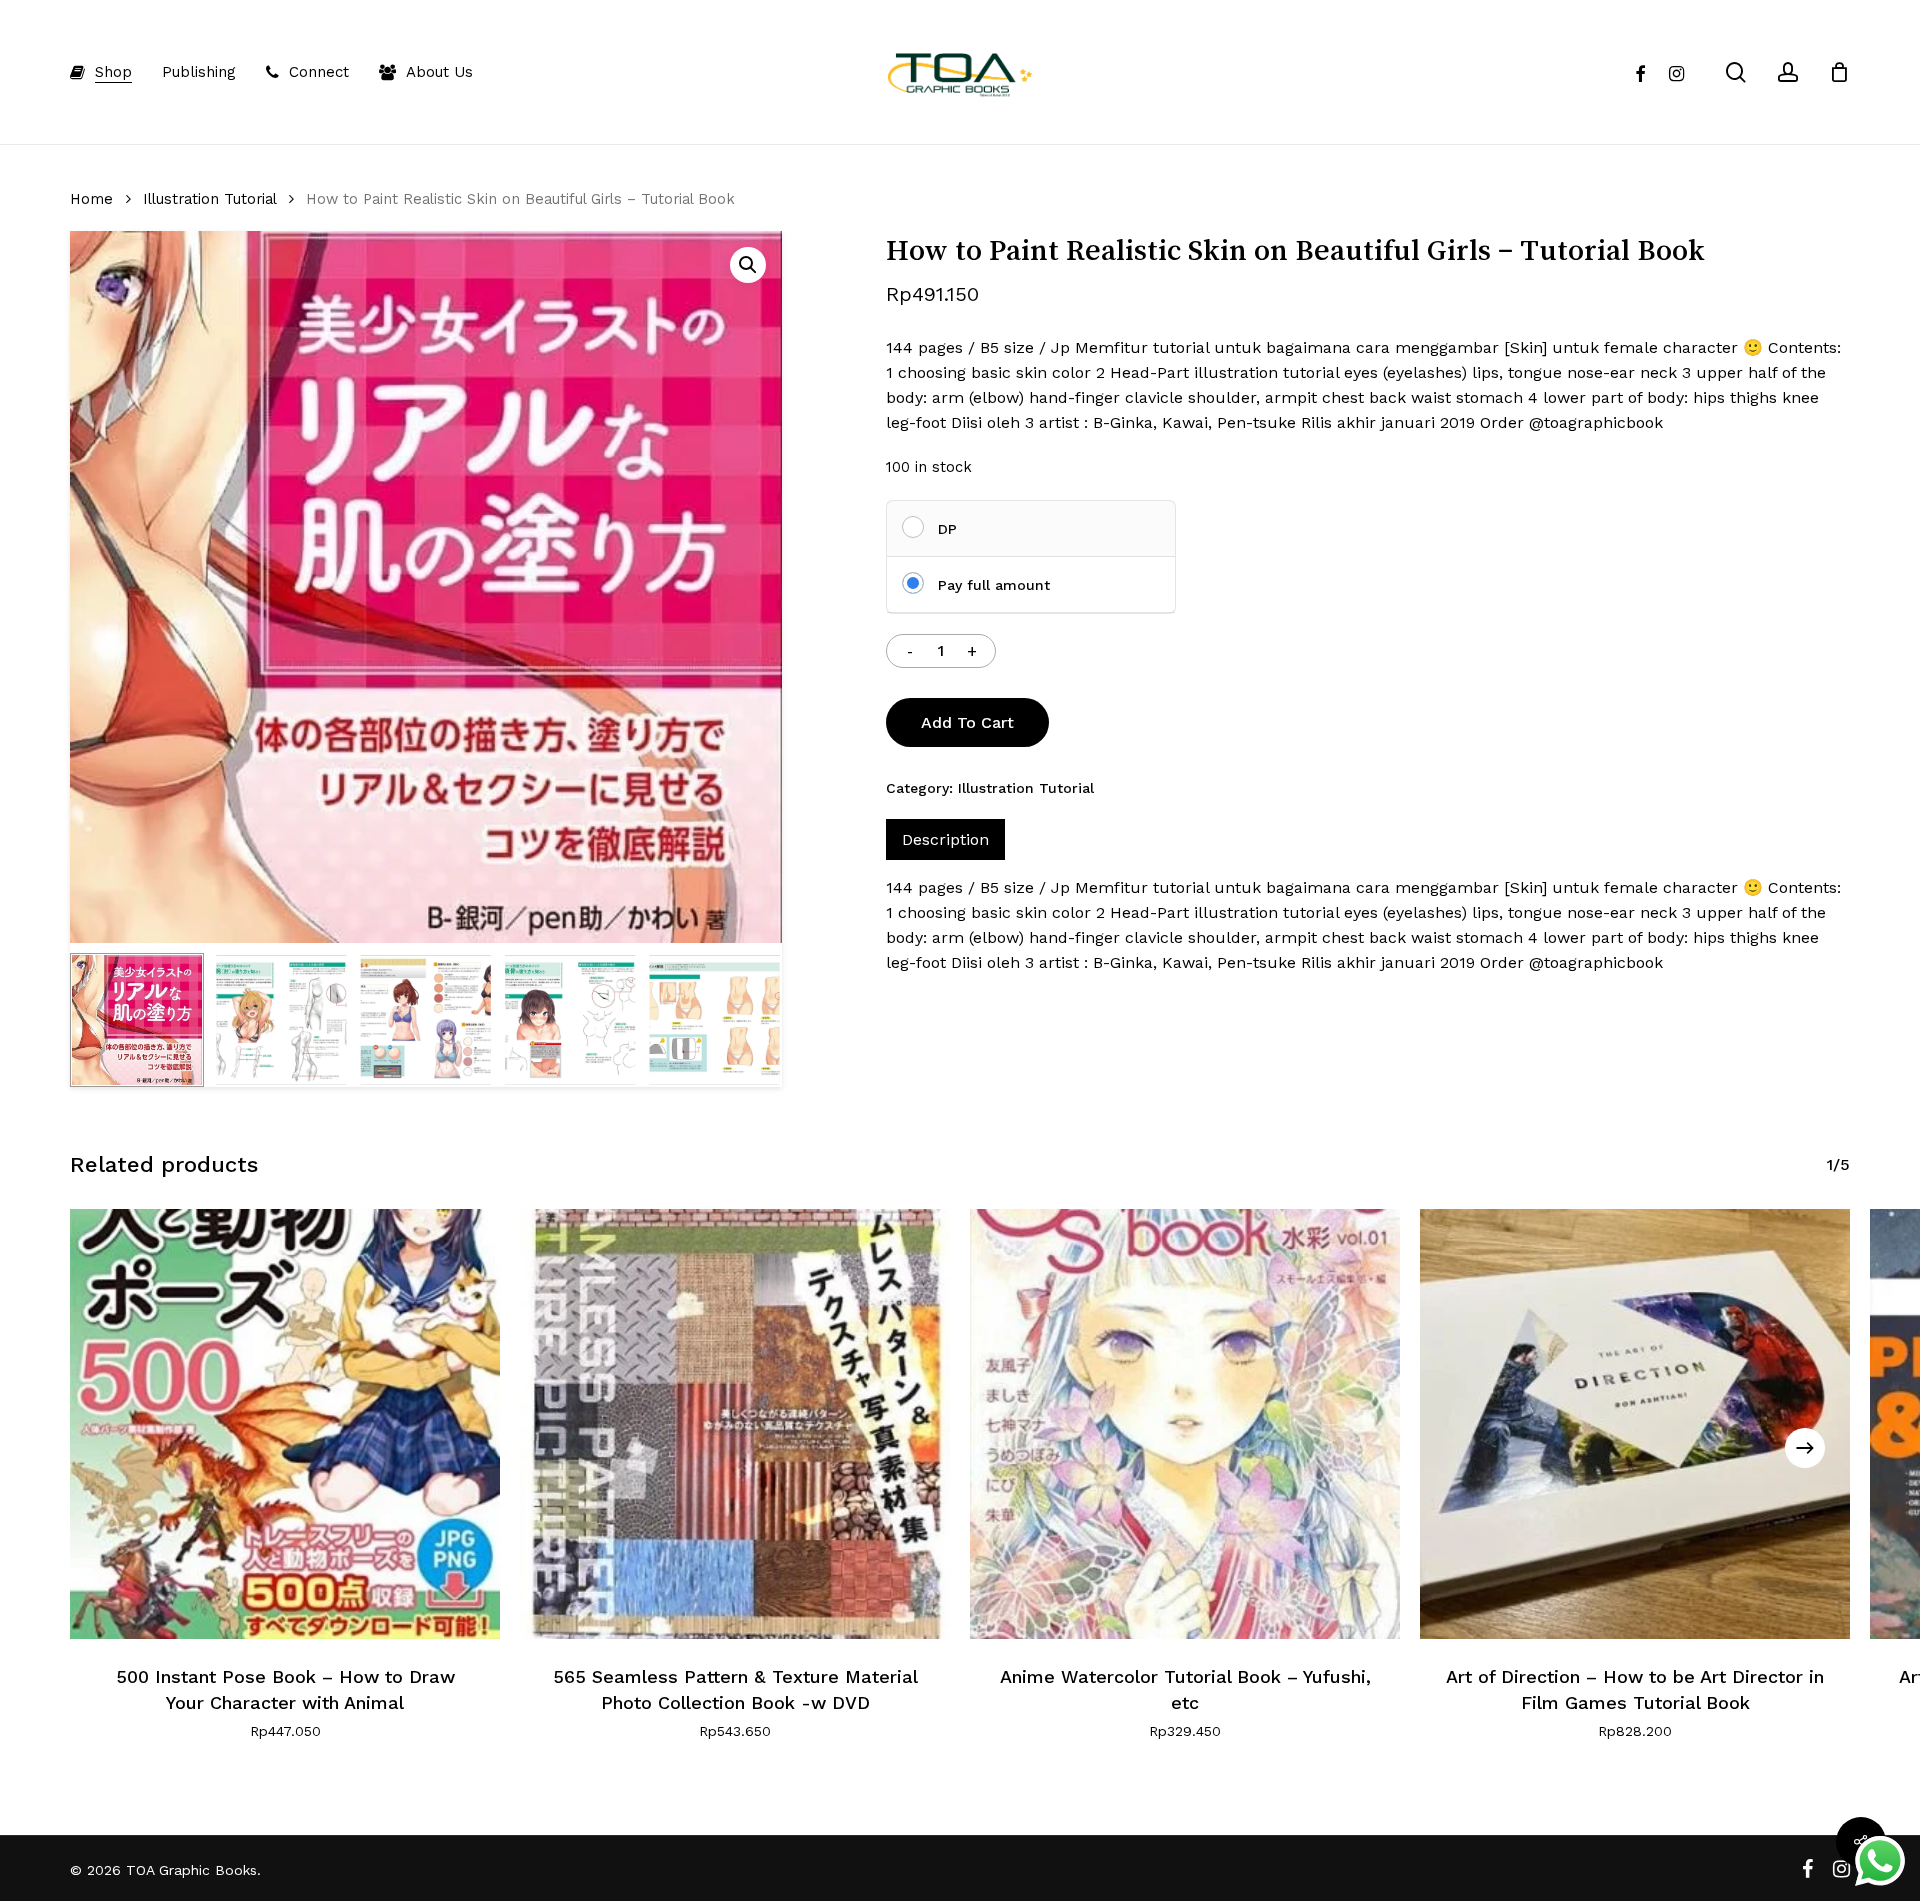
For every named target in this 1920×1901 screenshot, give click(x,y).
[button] (748, 265)
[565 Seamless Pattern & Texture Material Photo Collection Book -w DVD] (735, 1424)
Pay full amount (994, 585)
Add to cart (967, 722)
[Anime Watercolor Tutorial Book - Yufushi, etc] (1185, 1424)
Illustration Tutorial (209, 199)
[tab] (945, 839)
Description (945, 839)
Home (91, 199)
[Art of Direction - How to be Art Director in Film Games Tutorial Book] (1635, 1424)
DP (947, 529)
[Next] (1805, 1448)
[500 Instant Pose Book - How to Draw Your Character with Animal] (285, 1424)
